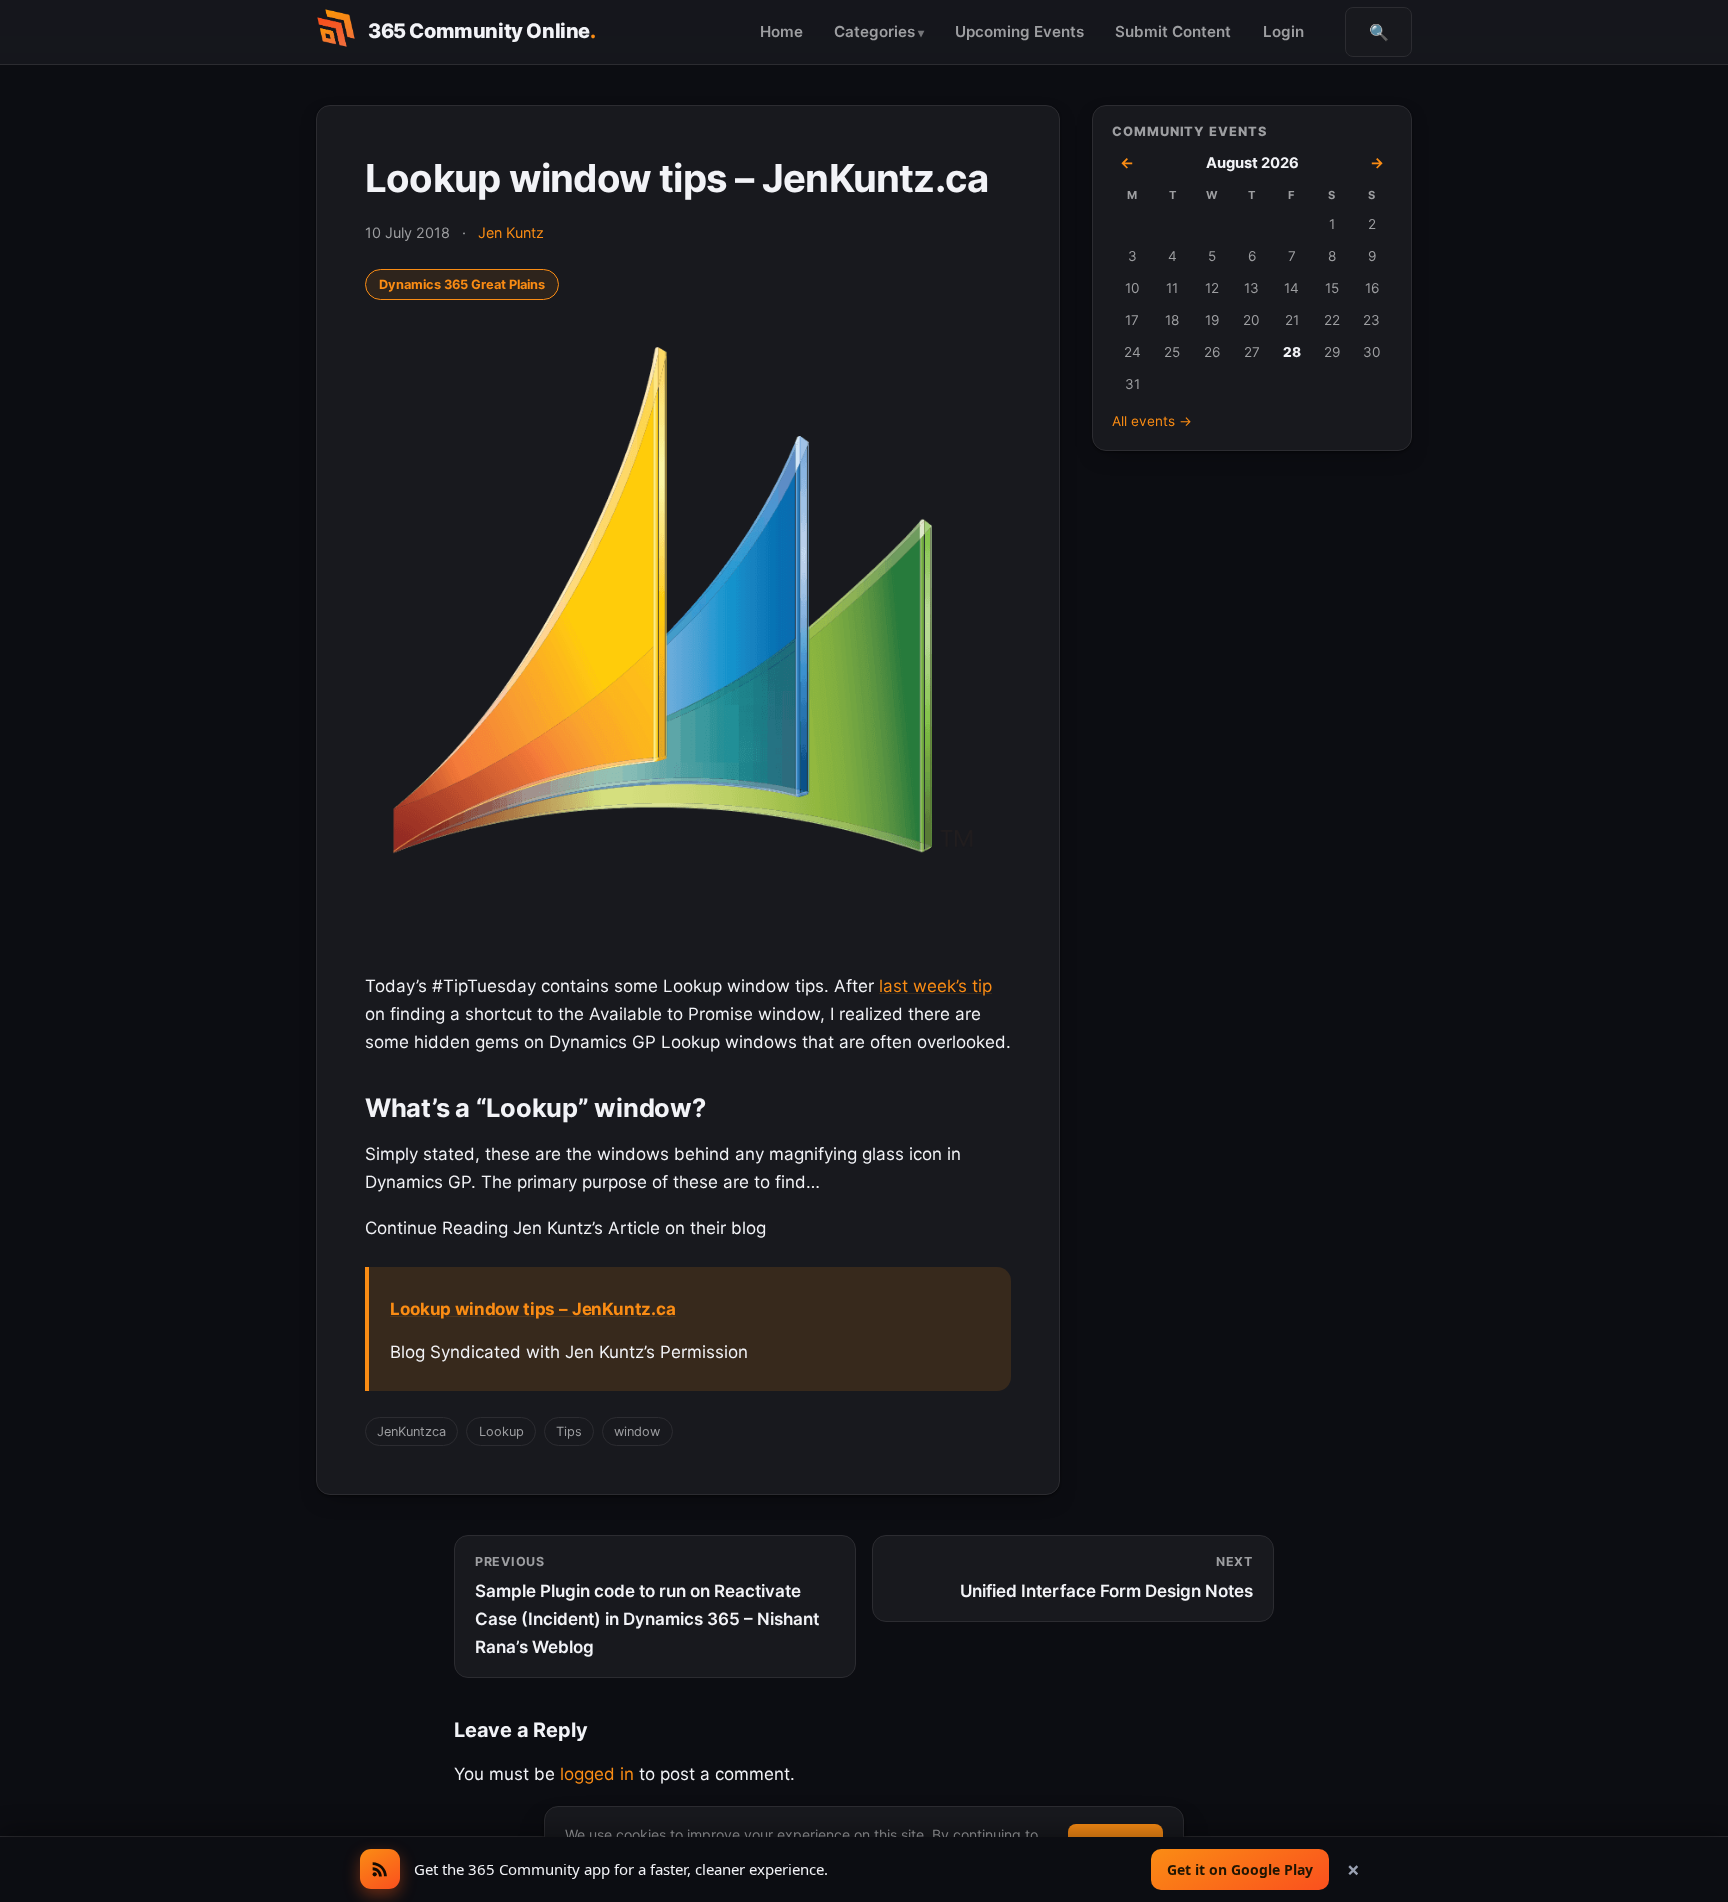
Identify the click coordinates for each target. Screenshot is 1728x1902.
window (637, 1431)
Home (781, 31)
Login (1283, 31)
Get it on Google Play (1240, 1869)
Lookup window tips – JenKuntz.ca (533, 1309)
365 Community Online (482, 31)
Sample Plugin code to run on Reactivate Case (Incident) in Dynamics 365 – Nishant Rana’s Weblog (647, 1605)
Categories (874, 31)
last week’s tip (935, 986)
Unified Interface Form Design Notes (1106, 1577)
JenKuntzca (411, 1431)
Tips (569, 1431)
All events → (1152, 421)
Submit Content (1173, 31)
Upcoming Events (1019, 31)
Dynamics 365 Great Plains (462, 284)
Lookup (501, 1431)
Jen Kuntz (511, 232)
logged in (597, 1774)
